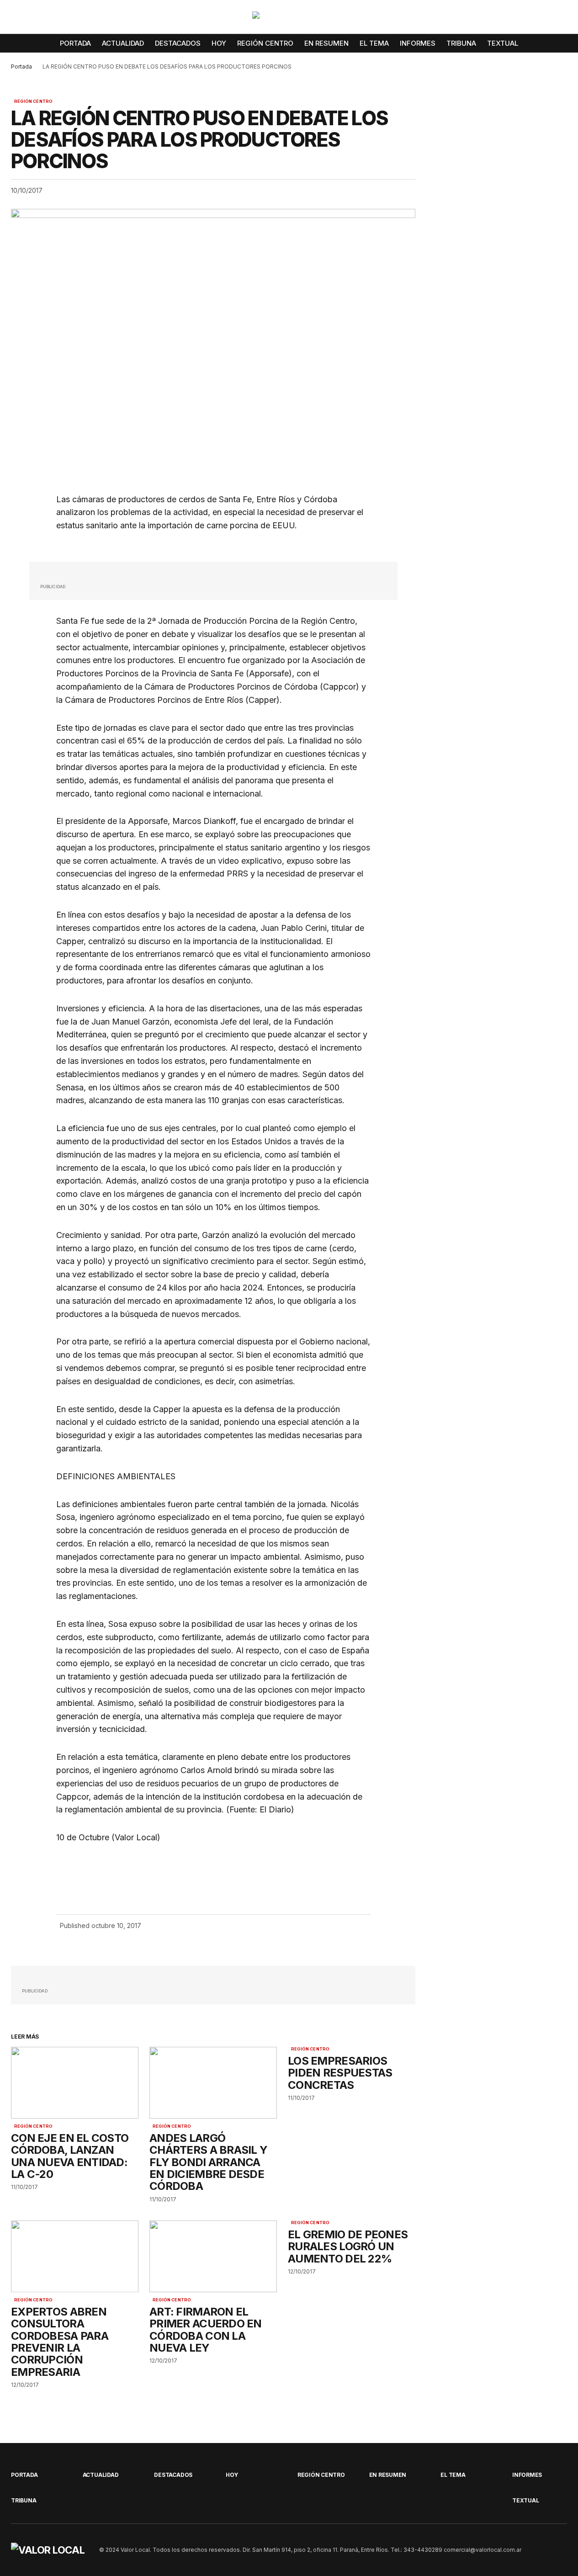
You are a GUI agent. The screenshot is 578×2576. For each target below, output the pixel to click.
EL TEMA (453, 2475)
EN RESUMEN (388, 2475)
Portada (21, 66)
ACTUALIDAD (101, 2475)
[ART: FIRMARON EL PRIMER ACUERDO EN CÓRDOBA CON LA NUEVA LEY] (213, 2256)
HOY (232, 2475)
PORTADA (24, 2475)
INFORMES (527, 2475)
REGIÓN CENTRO (33, 101)
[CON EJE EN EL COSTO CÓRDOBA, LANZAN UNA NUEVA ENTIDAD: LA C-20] (75, 2083)
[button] (560, 19)
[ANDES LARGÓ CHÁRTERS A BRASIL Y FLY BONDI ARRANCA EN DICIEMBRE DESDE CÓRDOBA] (213, 2083)
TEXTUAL (525, 2500)
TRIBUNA (24, 2500)
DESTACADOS (173, 2475)
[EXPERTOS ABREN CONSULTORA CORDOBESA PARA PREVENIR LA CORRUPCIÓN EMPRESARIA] (75, 2256)
